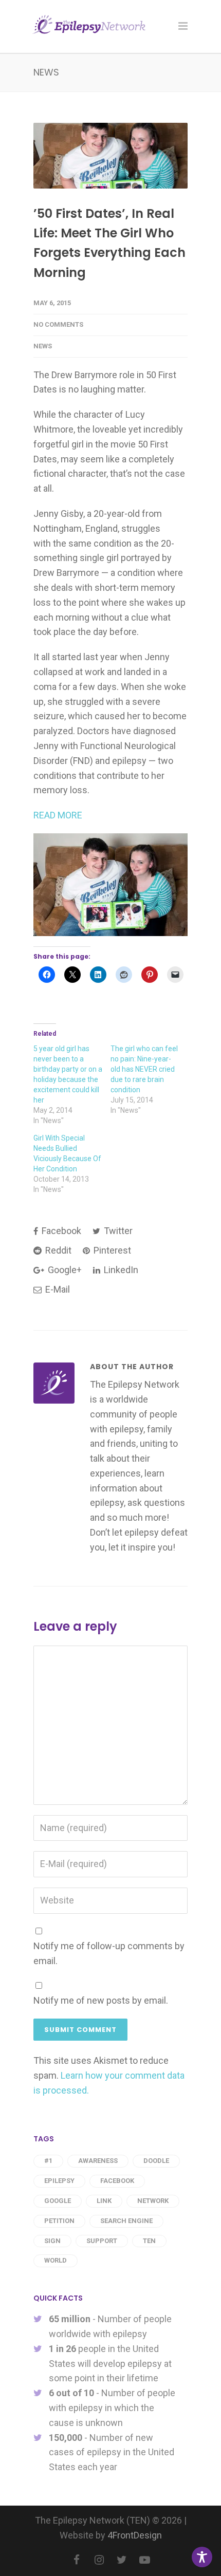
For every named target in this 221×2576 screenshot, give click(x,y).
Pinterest (111, 1250)
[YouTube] (144, 2560)
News (43, 346)
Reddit (57, 1250)
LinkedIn (120, 1270)
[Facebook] (77, 2560)
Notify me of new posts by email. (101, 2000)
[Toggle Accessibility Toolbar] (202, 2557)
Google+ (64, 1270)
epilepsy (59, 2181)
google (58, 2201)
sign (52, 2241)
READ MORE (58, 815)
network (153, 2201)
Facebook (60, 1231)
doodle (156, 2161)
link (104, 2201)
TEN (149, 2241)
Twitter (117, 1231)
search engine (126, 2221)
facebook (117, 2181)
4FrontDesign (135, 2535)
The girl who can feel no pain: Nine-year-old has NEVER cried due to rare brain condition (144, 1069)
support (102, 2241)
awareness (98, 2161)
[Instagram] (99, 2560)
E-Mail (57, 1289)
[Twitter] (122, 2560)
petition (59, 2221)
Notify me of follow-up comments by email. (109, 1953)
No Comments (58, 324)
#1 (48, 2161)
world (56, 2260)
